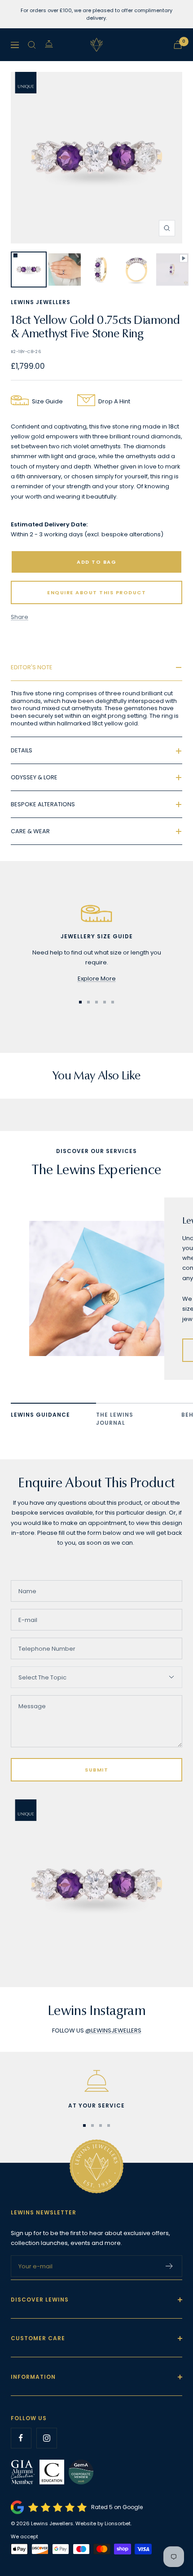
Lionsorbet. (118, 2523)
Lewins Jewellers (41, 302)
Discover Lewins (40, 2300)
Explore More (97, 979)
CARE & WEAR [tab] (30, 831)
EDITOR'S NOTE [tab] (32, 667)
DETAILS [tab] (22, 750)
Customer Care (38, 2338)
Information (33, 2377)
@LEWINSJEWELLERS (113, 2030)
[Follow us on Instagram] (46, 2438)
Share (20, 617)
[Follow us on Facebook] (21, 2438)
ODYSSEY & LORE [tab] (34, 777)
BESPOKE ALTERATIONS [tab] (43, 804)
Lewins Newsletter (44, 2212)
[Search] (32, 45)
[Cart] (178, 45)
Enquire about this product (96, 592)
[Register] (169, 2266)
